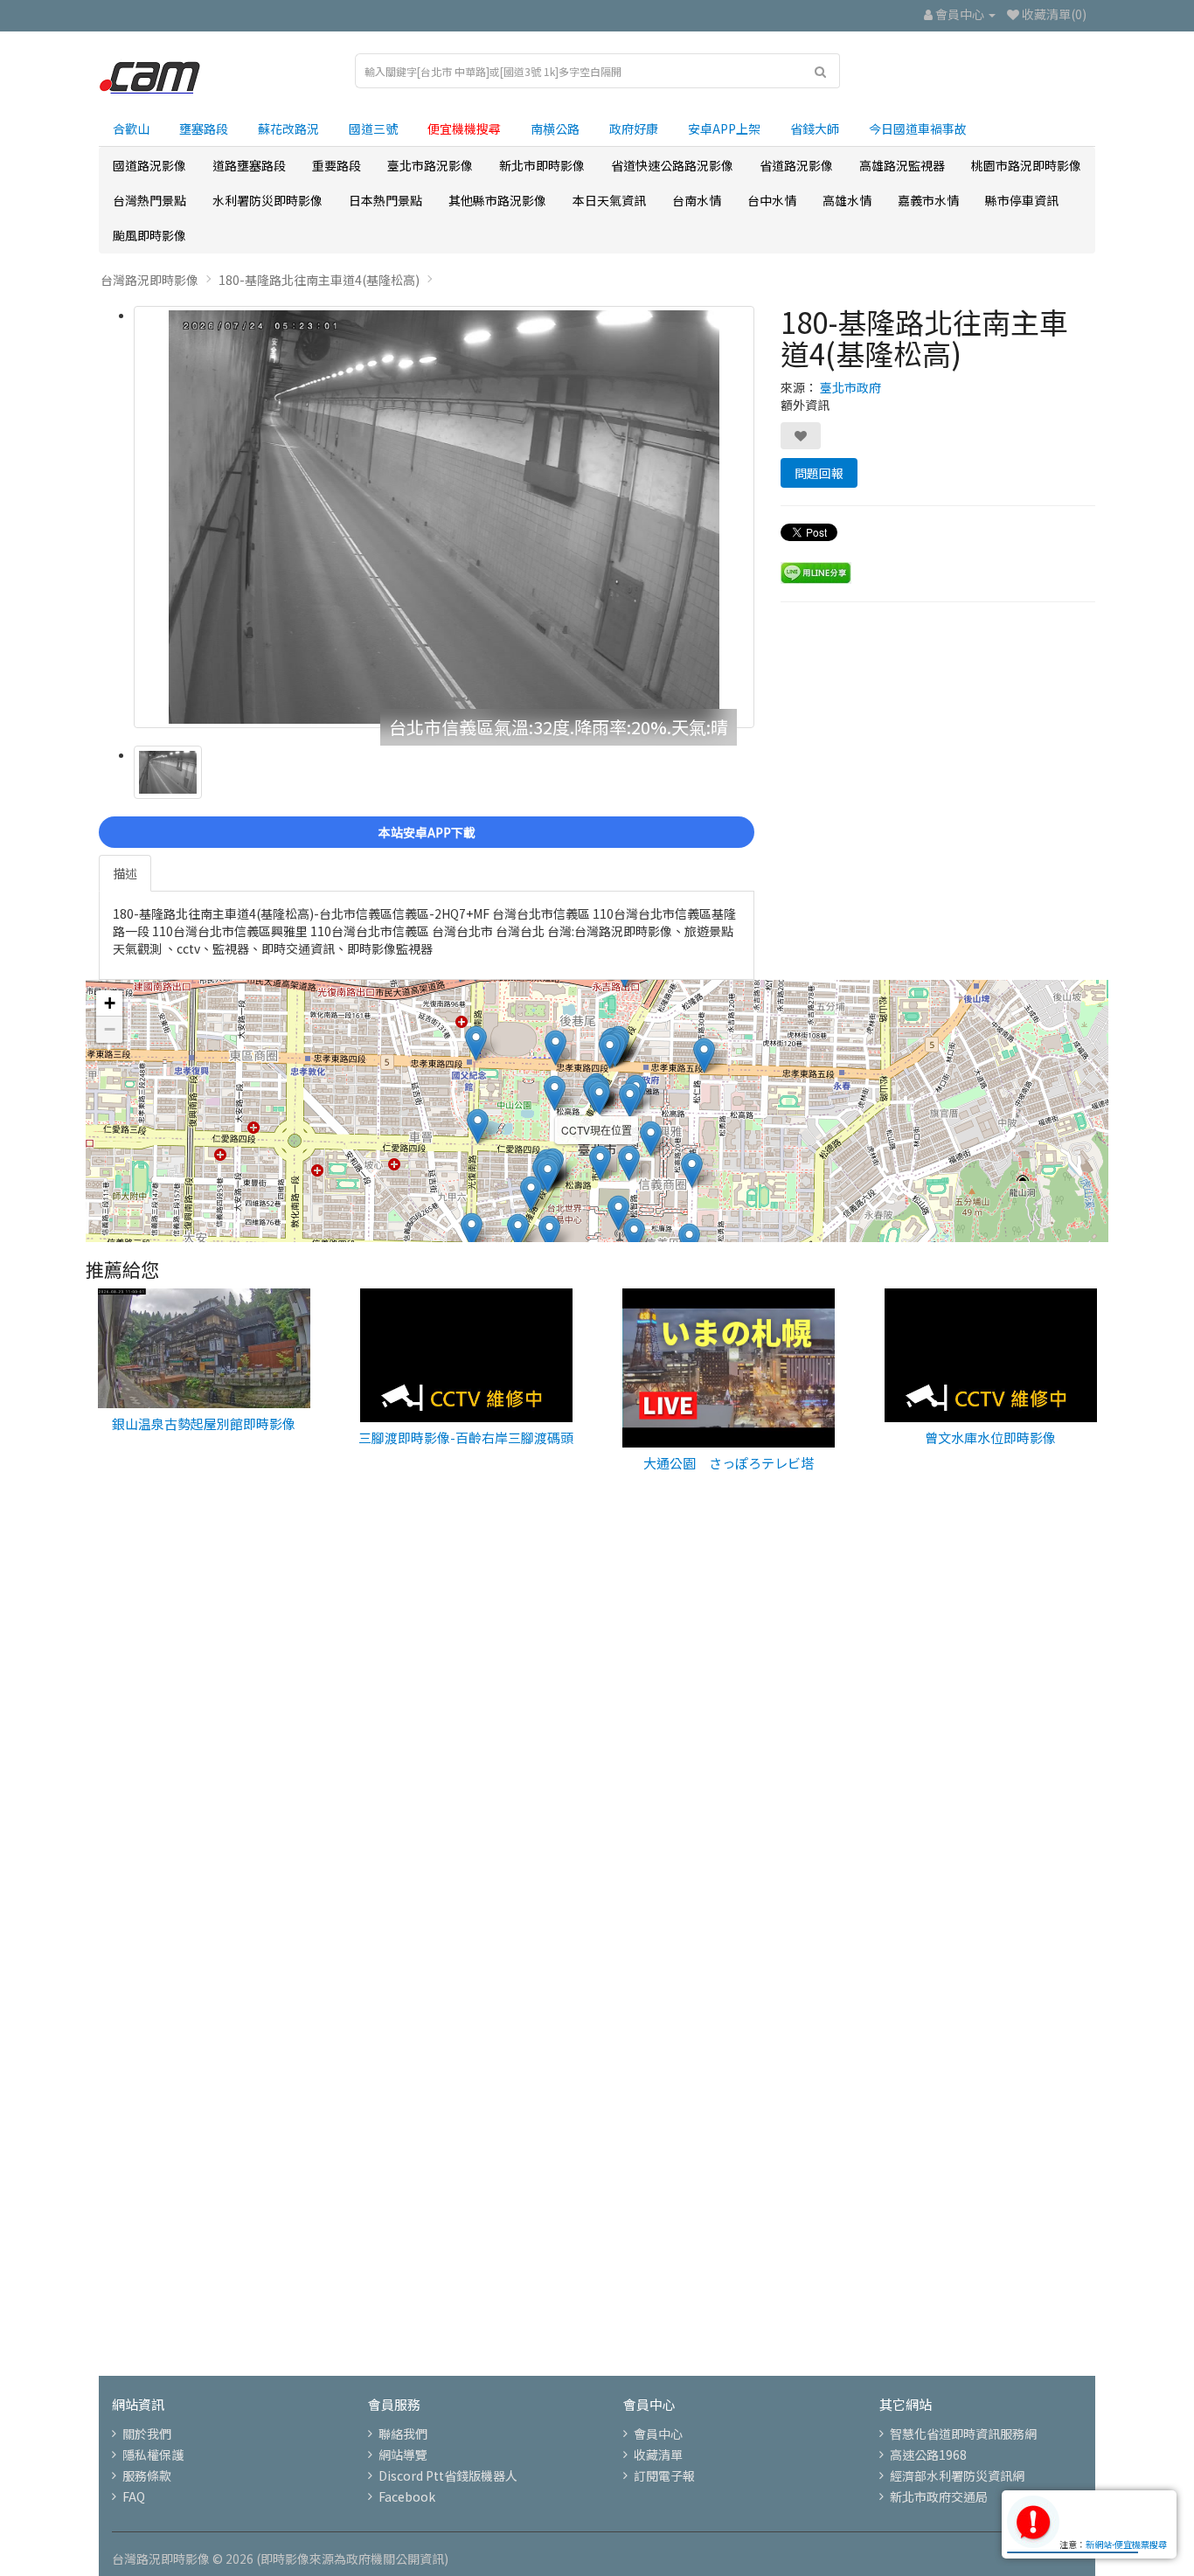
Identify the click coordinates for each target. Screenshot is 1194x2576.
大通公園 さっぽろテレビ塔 (729, 1463)
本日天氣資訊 (609, 200)
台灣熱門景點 (149, 200)
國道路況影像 (149, 165)
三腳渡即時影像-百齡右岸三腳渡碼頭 (466, 1437)
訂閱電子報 (664, 2475)
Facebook (407, 2496)
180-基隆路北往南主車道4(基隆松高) (319, 280)
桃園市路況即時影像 (1026, 165)
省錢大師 (815, 128)
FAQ (134, 2496)
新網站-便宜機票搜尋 (1126, 2544)
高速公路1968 (928, 2454)
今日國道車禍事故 (918, 128)
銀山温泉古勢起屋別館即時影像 (204, 1423)
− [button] (110, 1029)
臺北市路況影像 (430, 165)
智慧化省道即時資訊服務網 (963, 2434)
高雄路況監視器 (902, 165)
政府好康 (634, 128)
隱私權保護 (153, 2454)
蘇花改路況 (288, 128)
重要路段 (337, 165)
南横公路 (555, 128)
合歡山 (131, 128)
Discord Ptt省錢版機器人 (448, 2475)
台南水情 (697, 200)
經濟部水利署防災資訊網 (957, 2475)
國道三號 (373, 128)
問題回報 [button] (819, 473)
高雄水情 (847, 200)
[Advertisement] (597, 1788)
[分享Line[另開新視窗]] (816, 571)
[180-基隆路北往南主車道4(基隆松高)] (444, 517)
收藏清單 (658, 2454)
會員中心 (658, 2434)
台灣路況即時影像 (149, 280)
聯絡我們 (403, 2434)
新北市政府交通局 (939, 2496)
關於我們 (147, 2434)
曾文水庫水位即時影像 (990, 1437)
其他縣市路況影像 (497, 200)
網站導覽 (403, 2454)
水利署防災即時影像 (267, 200)
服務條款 (147, 2475)
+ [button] (110, 1003)
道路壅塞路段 (249, 165)
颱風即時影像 (149, 235)
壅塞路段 (204, 128)
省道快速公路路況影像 (672, 165)
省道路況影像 (796, 165)
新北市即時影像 (542, 165)
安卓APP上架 (724, 128)
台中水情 (772, 200)
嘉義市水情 (928, 200)
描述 (125, 873)
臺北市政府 (850, 387)
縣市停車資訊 (1022, 200)
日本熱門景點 (385, 200)
